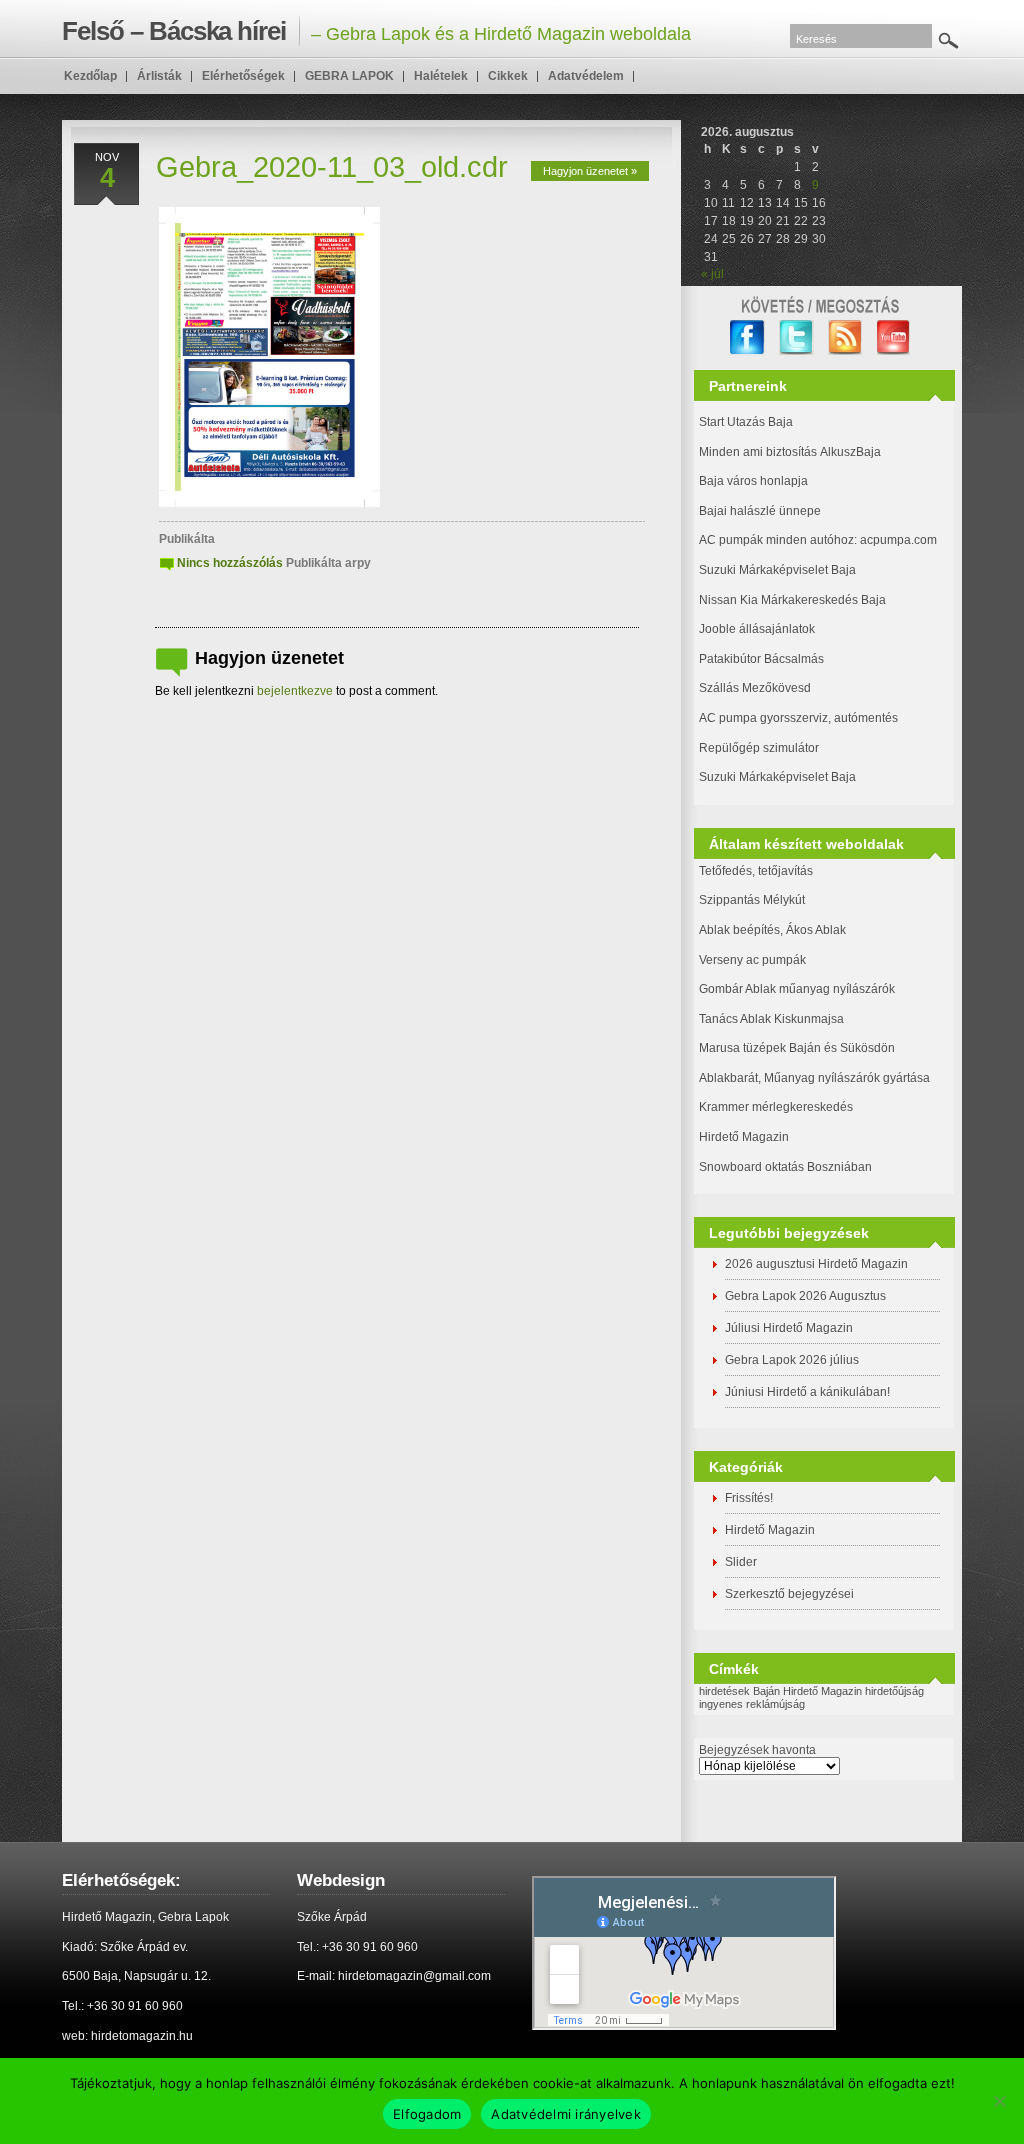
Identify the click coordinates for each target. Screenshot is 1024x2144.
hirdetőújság (894, 1691)
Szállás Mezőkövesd (755, 688)
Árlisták (159, 76)
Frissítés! (749, 1498)
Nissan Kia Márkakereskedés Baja (792, 600)
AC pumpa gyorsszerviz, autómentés (798, 718)
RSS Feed (845, 337)
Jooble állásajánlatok (757, 629)
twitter (796, 337)
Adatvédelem (586, 76)
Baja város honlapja (753, 481)
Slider (741, 1562)
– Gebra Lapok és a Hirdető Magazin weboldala (376, 31)
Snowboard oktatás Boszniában (785, 1167)
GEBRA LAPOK (349, 76)
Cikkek (508, 76)
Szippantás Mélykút (752, 900)
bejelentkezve (295, 691)
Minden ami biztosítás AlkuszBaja (790, 452)
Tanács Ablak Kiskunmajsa (771, 1019)
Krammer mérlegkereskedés (776, 1107)
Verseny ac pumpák (754, 960)
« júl (712, 274)
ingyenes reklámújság (752, 1704)
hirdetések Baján (739, 1691)
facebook (747, 337)
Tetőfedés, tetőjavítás (756, 871)
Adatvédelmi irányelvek (566, 2114)
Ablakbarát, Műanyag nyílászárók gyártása (814, 1078)
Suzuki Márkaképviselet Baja (777, 570)
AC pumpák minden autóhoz (776, 540)
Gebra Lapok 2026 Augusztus (805, 1296)
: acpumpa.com (895, 540)
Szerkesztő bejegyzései (789, 1594)
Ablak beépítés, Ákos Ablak (772, 930)
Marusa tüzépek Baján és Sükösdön (797, 1048)
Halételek (441, 76)
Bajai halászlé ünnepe (760, 511)
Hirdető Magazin (744, 1137)
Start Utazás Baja (746, 422)
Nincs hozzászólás (230, 563)
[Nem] (999, 2101)
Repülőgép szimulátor (759, 748)
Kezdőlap (90, 76)
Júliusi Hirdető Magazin (789, 1328)
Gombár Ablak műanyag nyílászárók (797, 989)
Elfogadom (427, 2114)
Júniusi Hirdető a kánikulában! (807, 1392)
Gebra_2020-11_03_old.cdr (332, 167)
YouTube (894, 337)
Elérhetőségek (243, 76)
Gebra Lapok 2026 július (792, 1360)
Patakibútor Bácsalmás (761, 659)
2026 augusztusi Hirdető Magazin (816, 1264)
